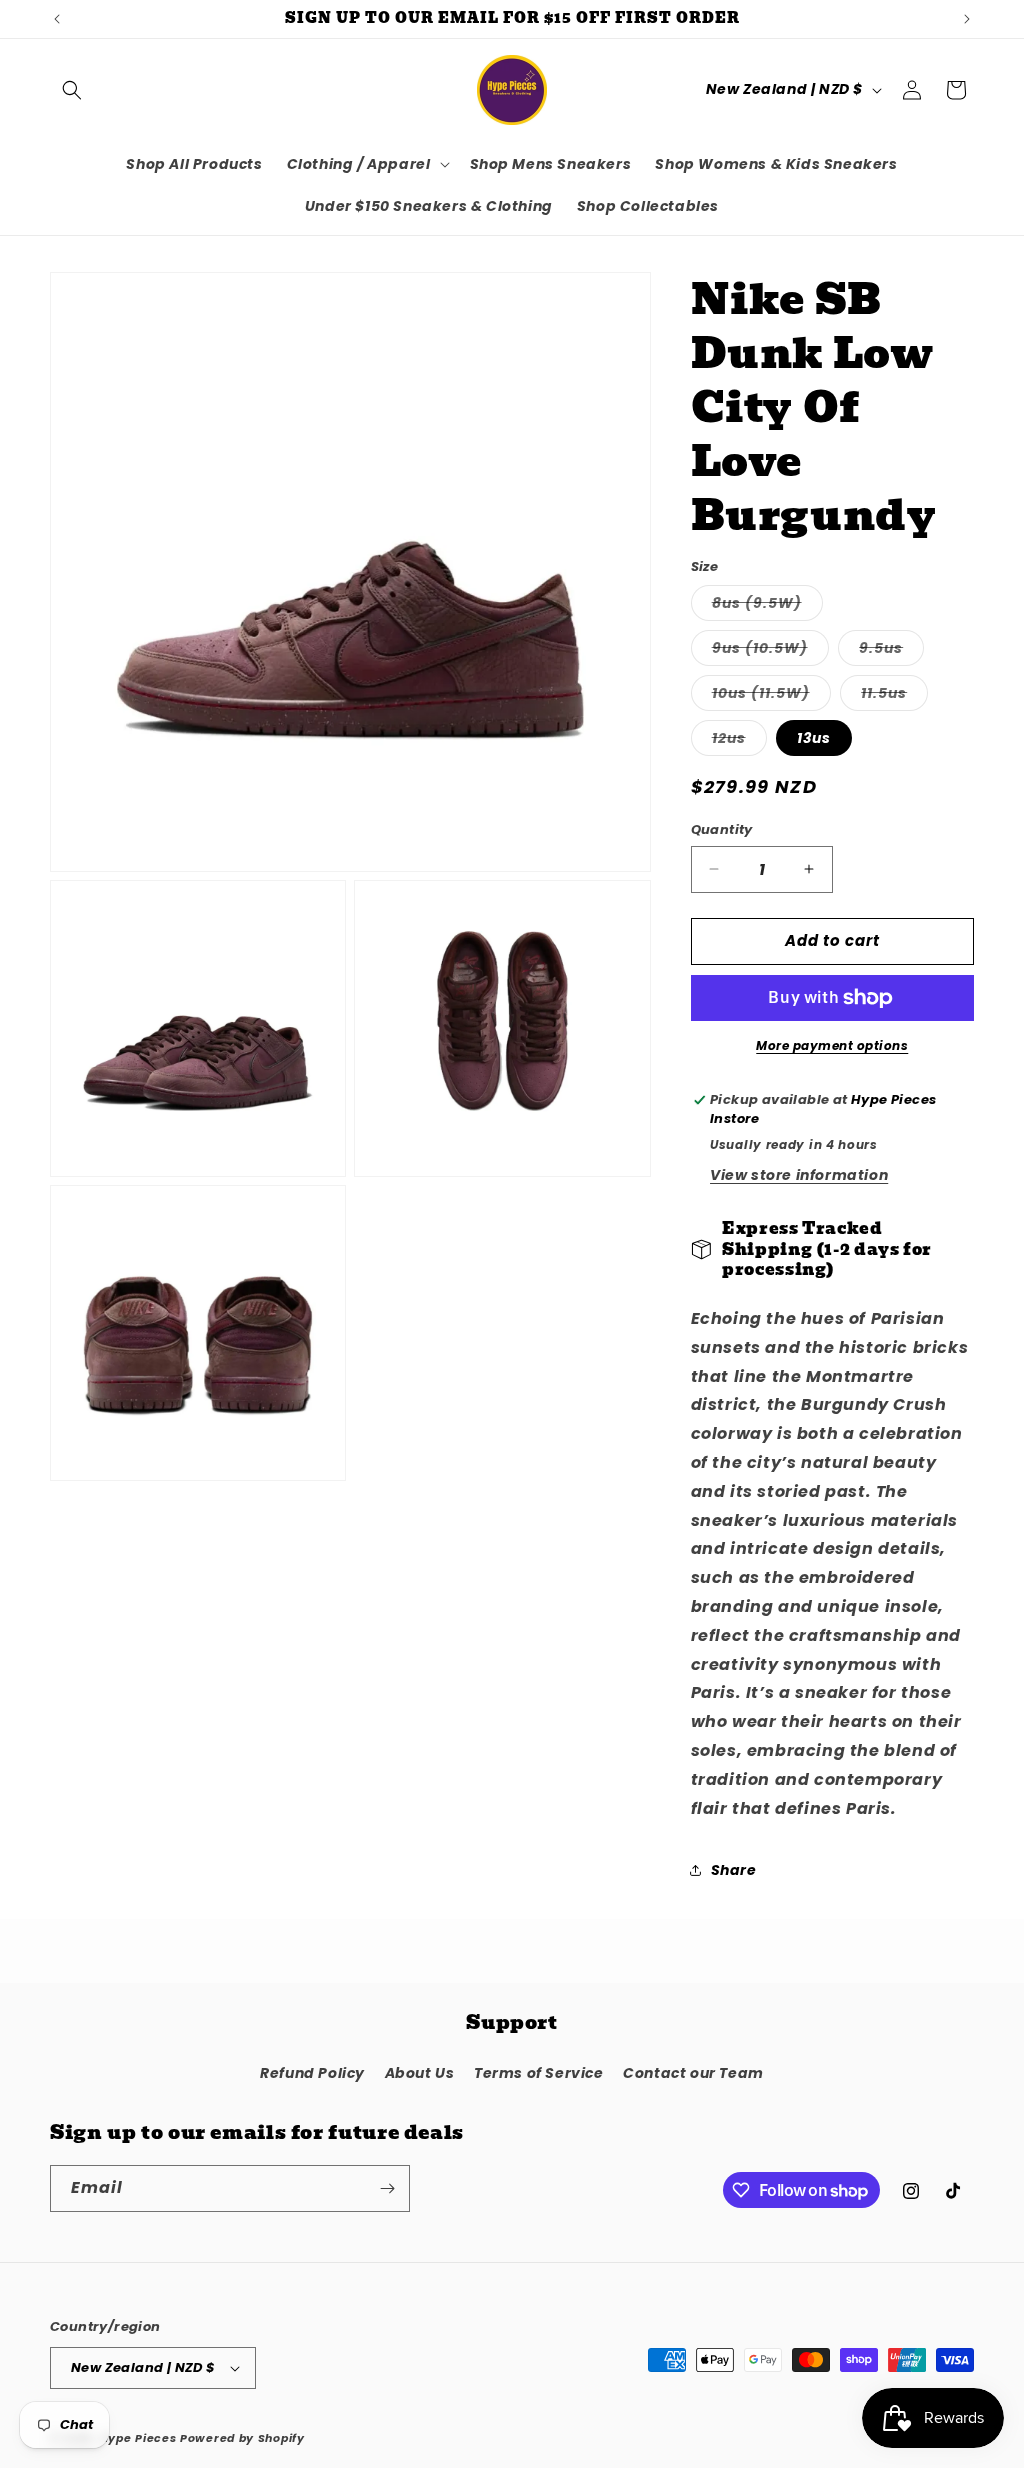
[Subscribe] (387, 2188)
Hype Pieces (138, 2438)
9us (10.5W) (770, 651)
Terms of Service (539, 2073)
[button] (72, 90)
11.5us (894, 696)
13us (814, 738)
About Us (420, 2073)
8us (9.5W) (767, 606)
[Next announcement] (967, 19)
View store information (799, 1175)
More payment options (832, 1045)
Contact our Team (693, 2073)
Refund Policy (312, 2073)
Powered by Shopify (242, 2438)
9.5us (891, 651)
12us (739, 741)
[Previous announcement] (57, 19)
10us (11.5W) (771, 696)
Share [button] (734, 1870)
